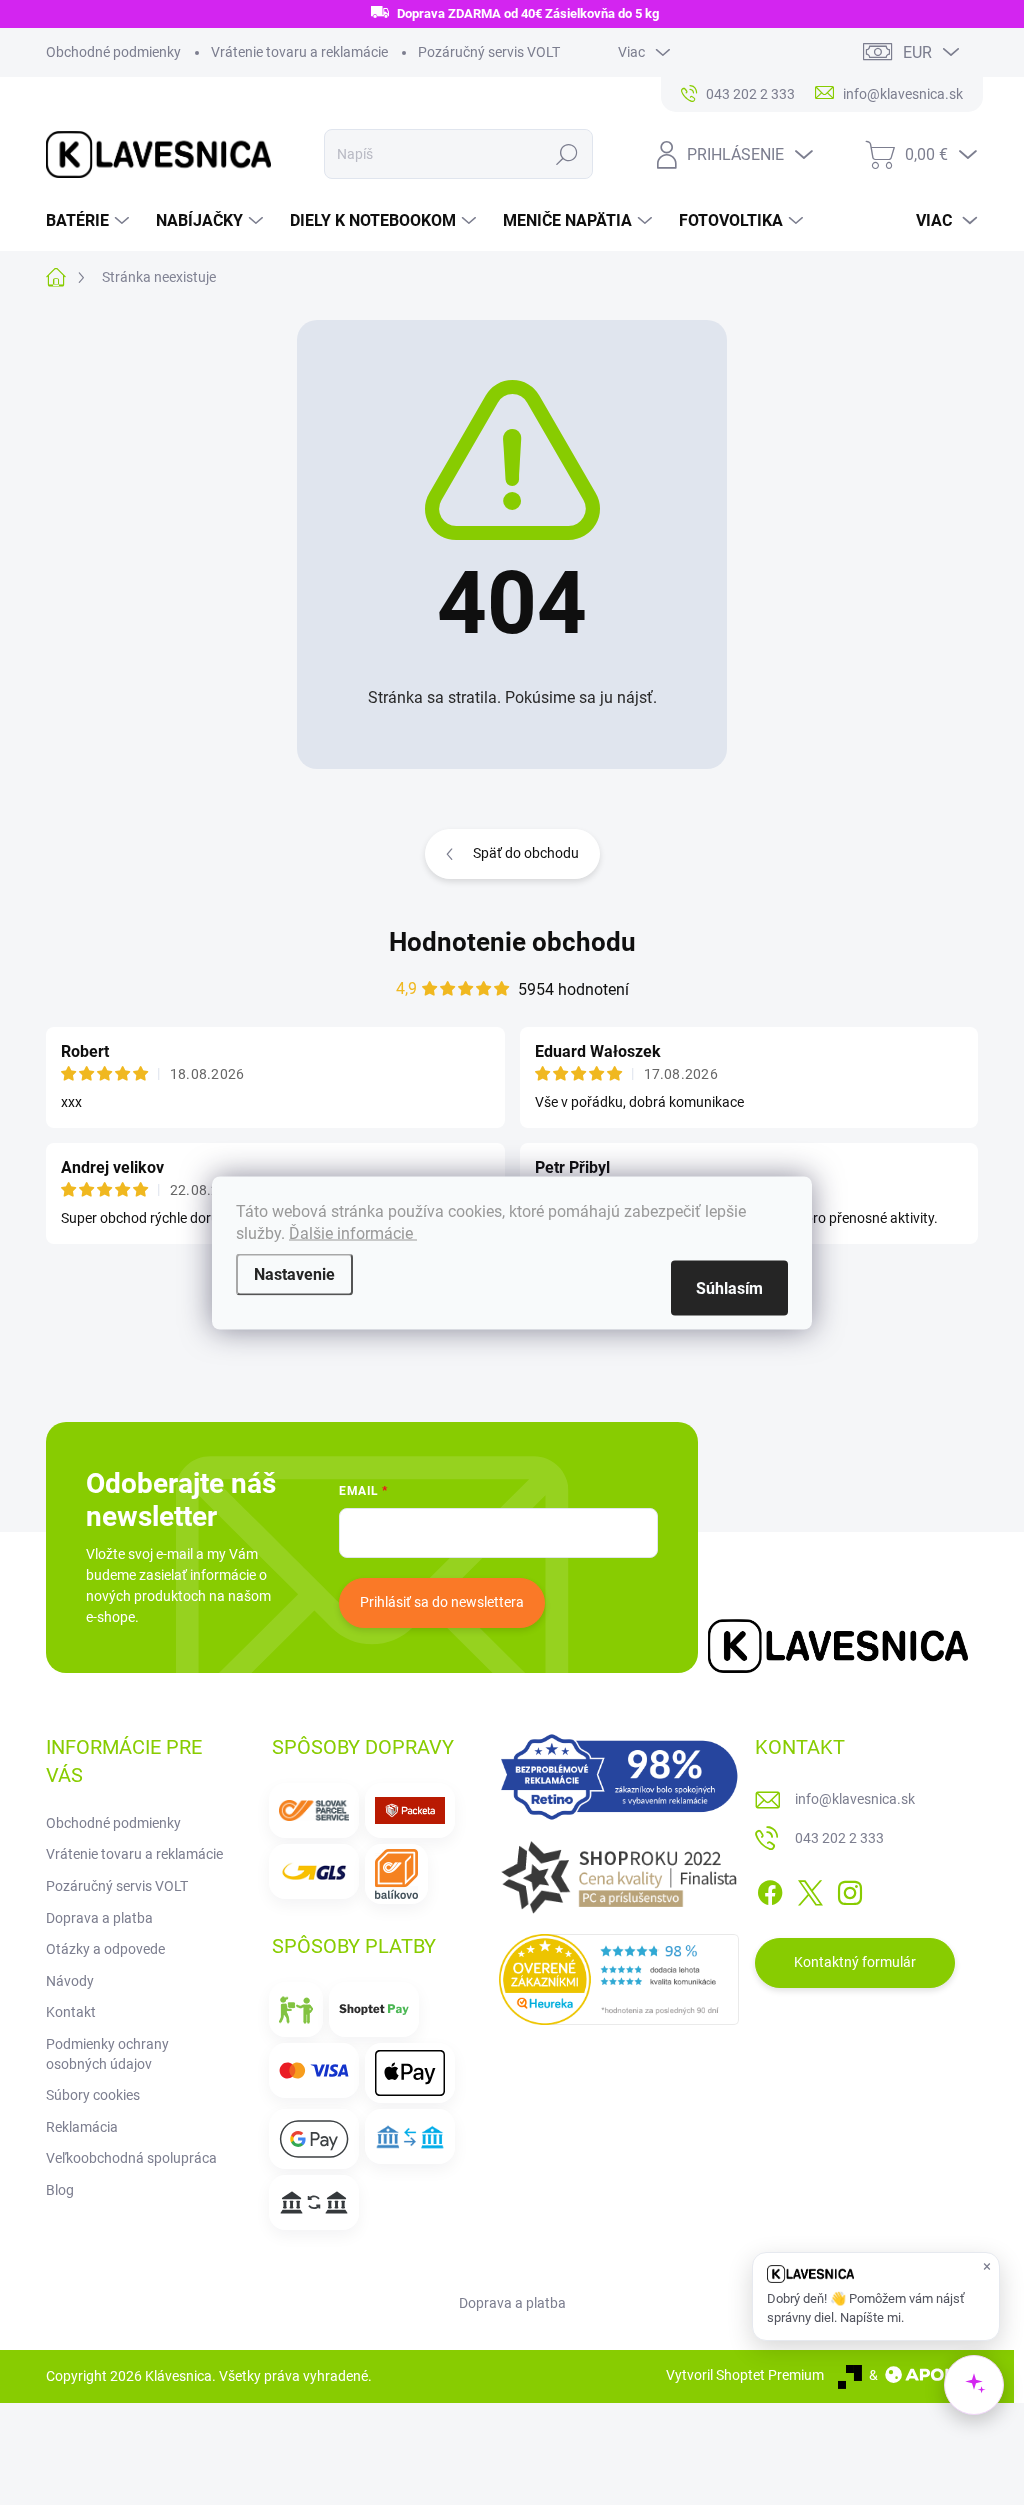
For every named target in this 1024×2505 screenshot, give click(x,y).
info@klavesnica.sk (855, 1799)
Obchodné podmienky (113, 52)
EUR (917, 52)
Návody (70, 1981)
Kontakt (71, 2012)
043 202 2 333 (839, 1838)
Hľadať (566, 154)
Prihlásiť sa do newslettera (442, 1602)
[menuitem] (90, 221)
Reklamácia (82, 2127)
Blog (60, 2190)
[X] (810, 1889)
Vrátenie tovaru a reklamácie (299, 52)
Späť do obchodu (526, 853)
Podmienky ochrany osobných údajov (107, 2054)
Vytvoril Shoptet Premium (745, 2375)
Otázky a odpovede (105, 1949)
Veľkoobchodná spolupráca (131, 2158)
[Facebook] (770, 1889)
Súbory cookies (93, 2095)
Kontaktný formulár (855, 1962)
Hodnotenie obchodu (512, 942)
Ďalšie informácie (353, 1232)
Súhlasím (729, 1287)
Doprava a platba (99, 1918)
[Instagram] (850, 1889)
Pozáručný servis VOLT (489, 52)
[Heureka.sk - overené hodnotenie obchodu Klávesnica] (619, 1980)
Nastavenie (294, 1273)
